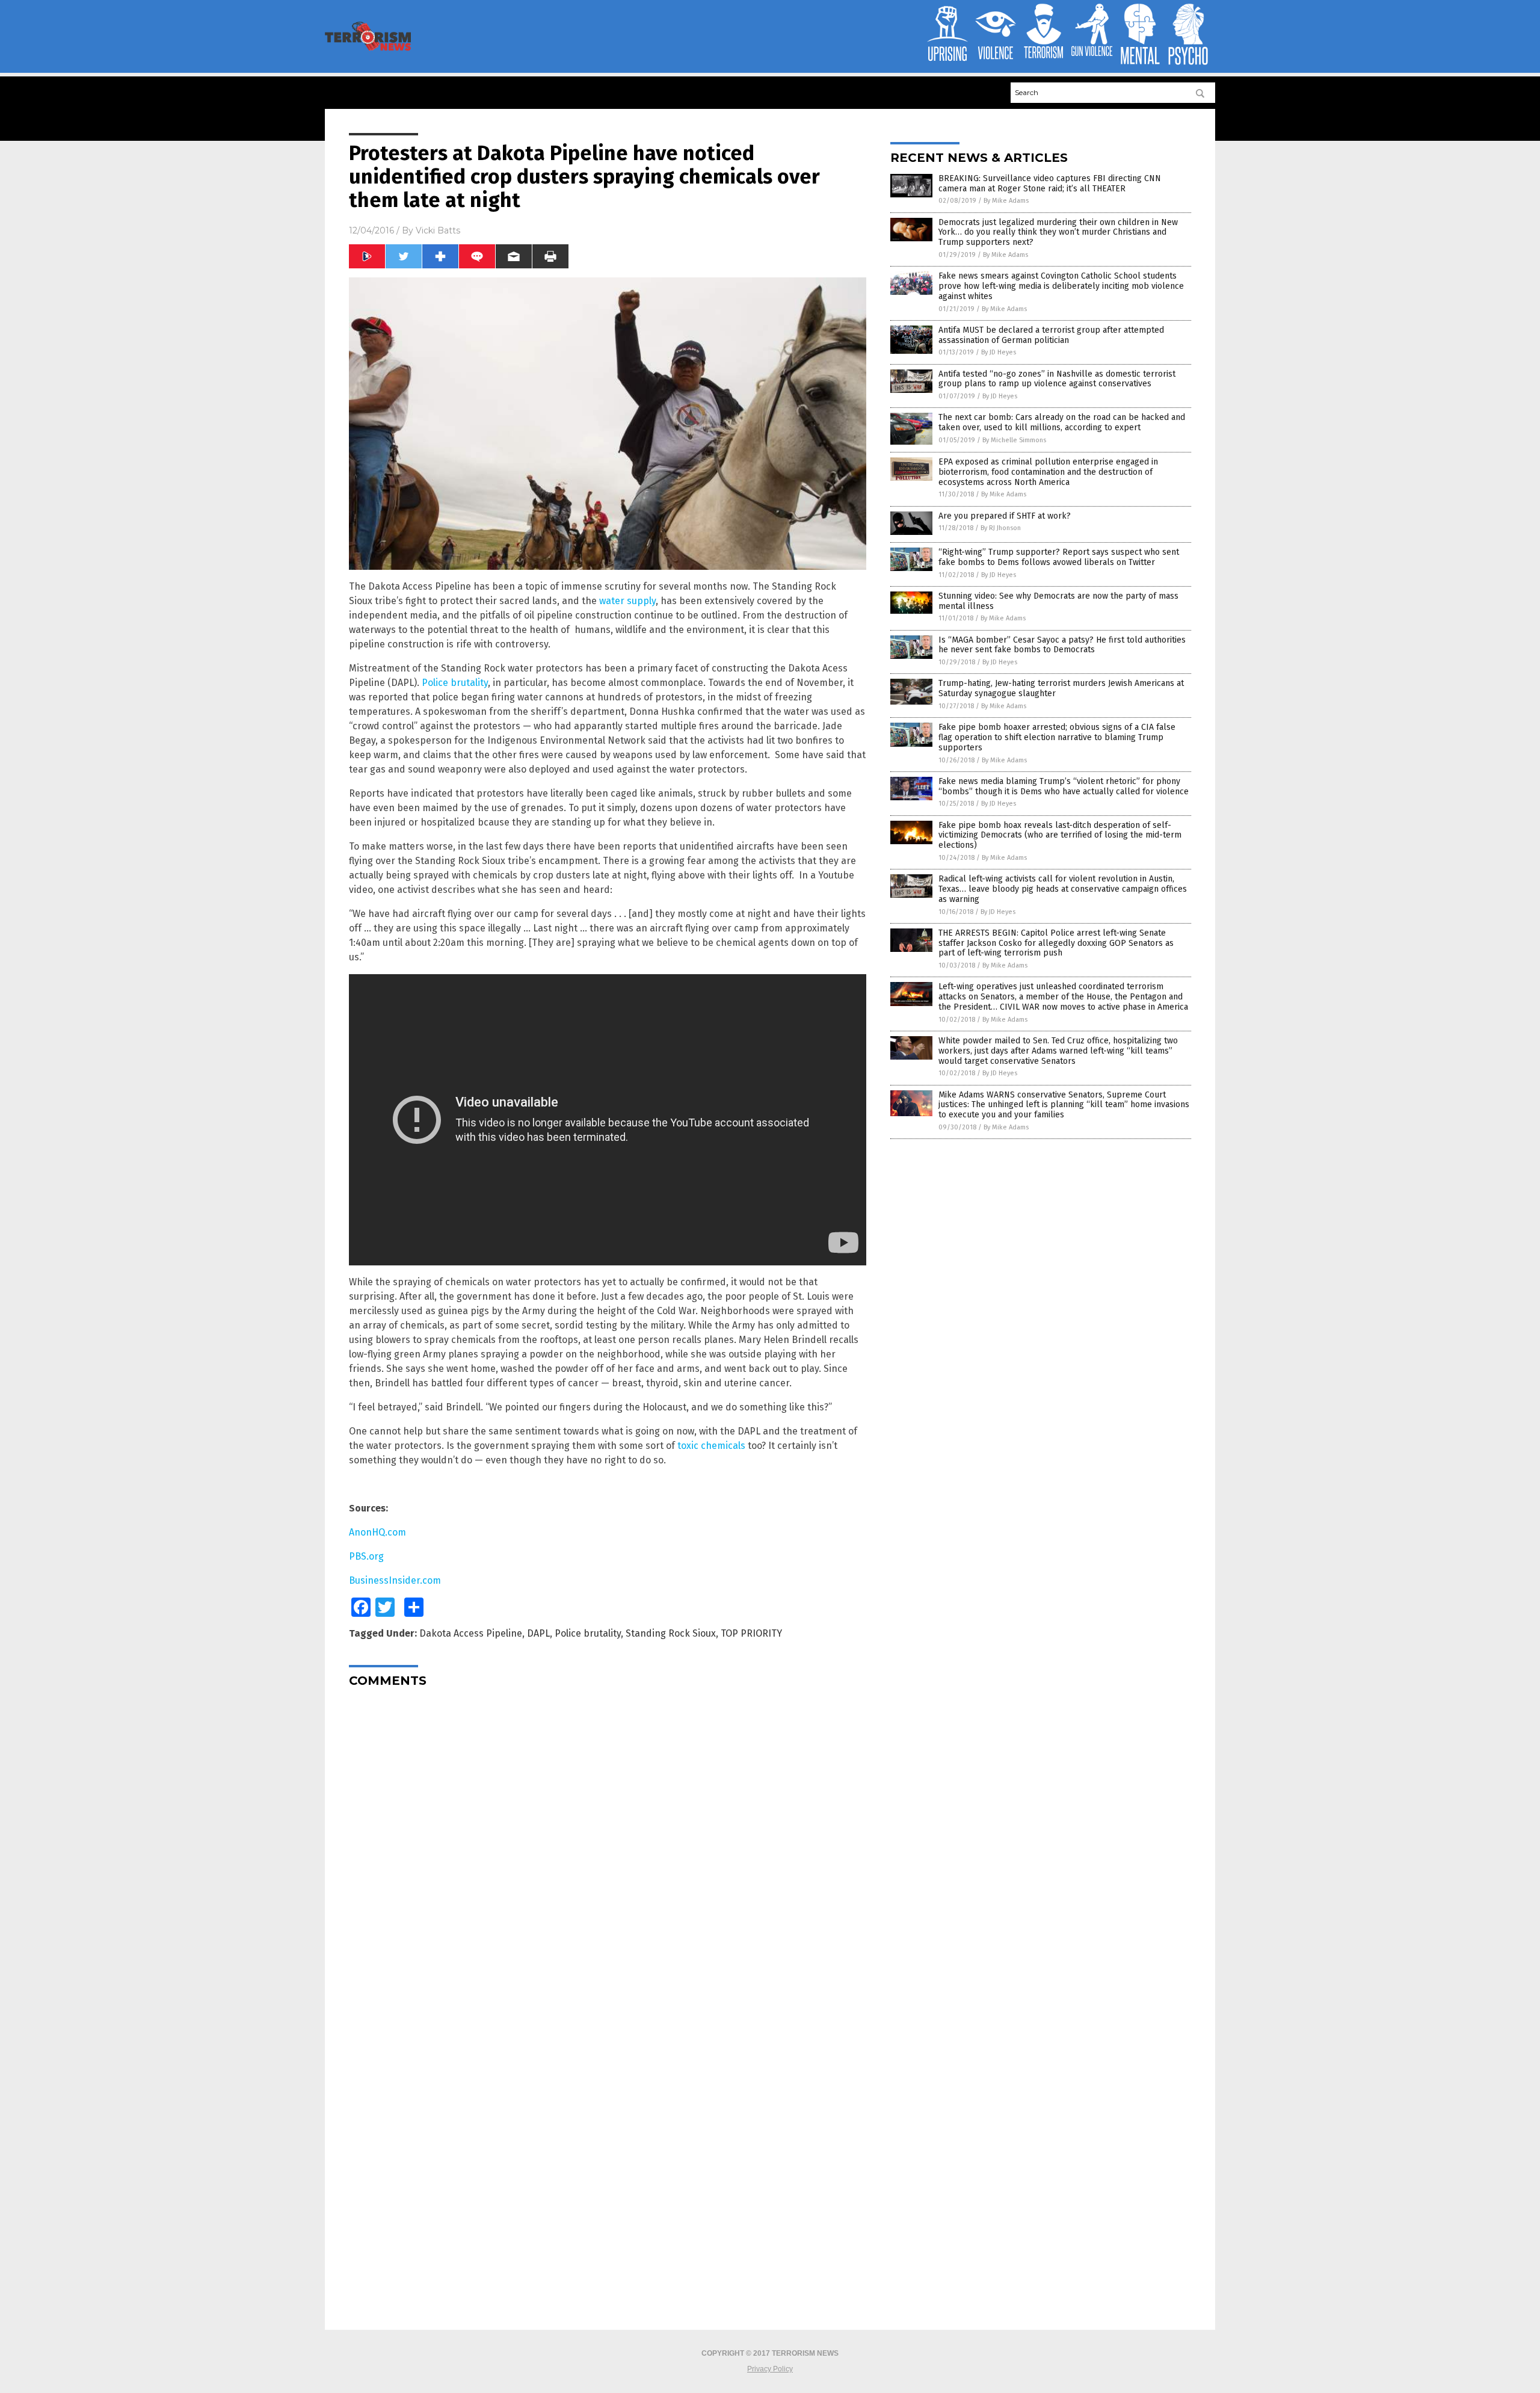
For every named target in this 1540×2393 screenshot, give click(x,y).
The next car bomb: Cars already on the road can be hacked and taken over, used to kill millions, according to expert (1062, 422)
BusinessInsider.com (395, 1580)
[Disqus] (608, 1847)
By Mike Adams (1006, 201)
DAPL (538, 1633)
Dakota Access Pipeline (471, 1633)
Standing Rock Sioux (671, 1633)
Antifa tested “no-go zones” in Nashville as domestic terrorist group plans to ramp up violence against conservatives (1057, 379)
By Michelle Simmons (1014, 440)
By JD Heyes (999, 352)
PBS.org (366, 1556)
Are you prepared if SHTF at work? (1005, 516)
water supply (627, 601)
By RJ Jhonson (1001, 528)
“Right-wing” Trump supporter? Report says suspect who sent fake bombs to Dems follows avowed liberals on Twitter (1059, 557)
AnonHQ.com (377, 1532)
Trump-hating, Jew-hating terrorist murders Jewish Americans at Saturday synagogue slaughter (1061, 688)
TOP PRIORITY (751, 1633)
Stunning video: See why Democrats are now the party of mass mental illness (1058, 601)
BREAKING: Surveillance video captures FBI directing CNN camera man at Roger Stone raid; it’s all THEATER (1050, 184)
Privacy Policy (770, 2369)
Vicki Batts (438, 230)
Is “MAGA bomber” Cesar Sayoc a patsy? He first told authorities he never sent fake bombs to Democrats (1062, 645)
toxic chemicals (711, 1446)
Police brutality (455, 683)
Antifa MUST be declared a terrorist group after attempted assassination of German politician (1051, 335)
